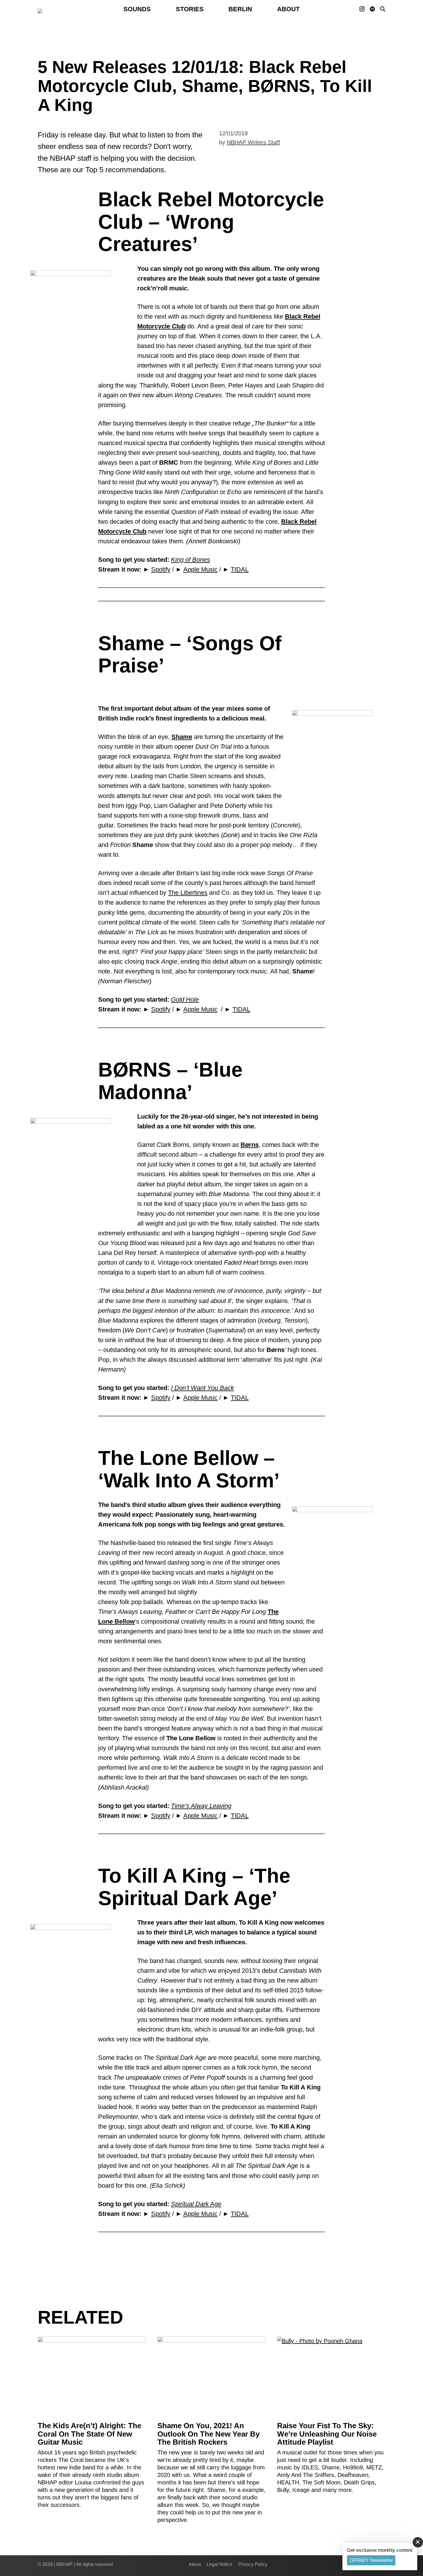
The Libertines (188, 893)
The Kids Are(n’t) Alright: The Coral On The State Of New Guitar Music (89, 2434)
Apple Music (200, 569)
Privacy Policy (253, 2564)
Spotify (161, 569)
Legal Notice (220, 2564)
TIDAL (240, 569)
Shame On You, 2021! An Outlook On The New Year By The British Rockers (208, 2434)
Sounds (137, 9)
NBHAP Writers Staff (253, 142)
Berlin (240, 9)
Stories (190, 9)
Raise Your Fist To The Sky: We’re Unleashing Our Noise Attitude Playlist (327, 2434)
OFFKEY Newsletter (371, 2560)
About (288, 9)
